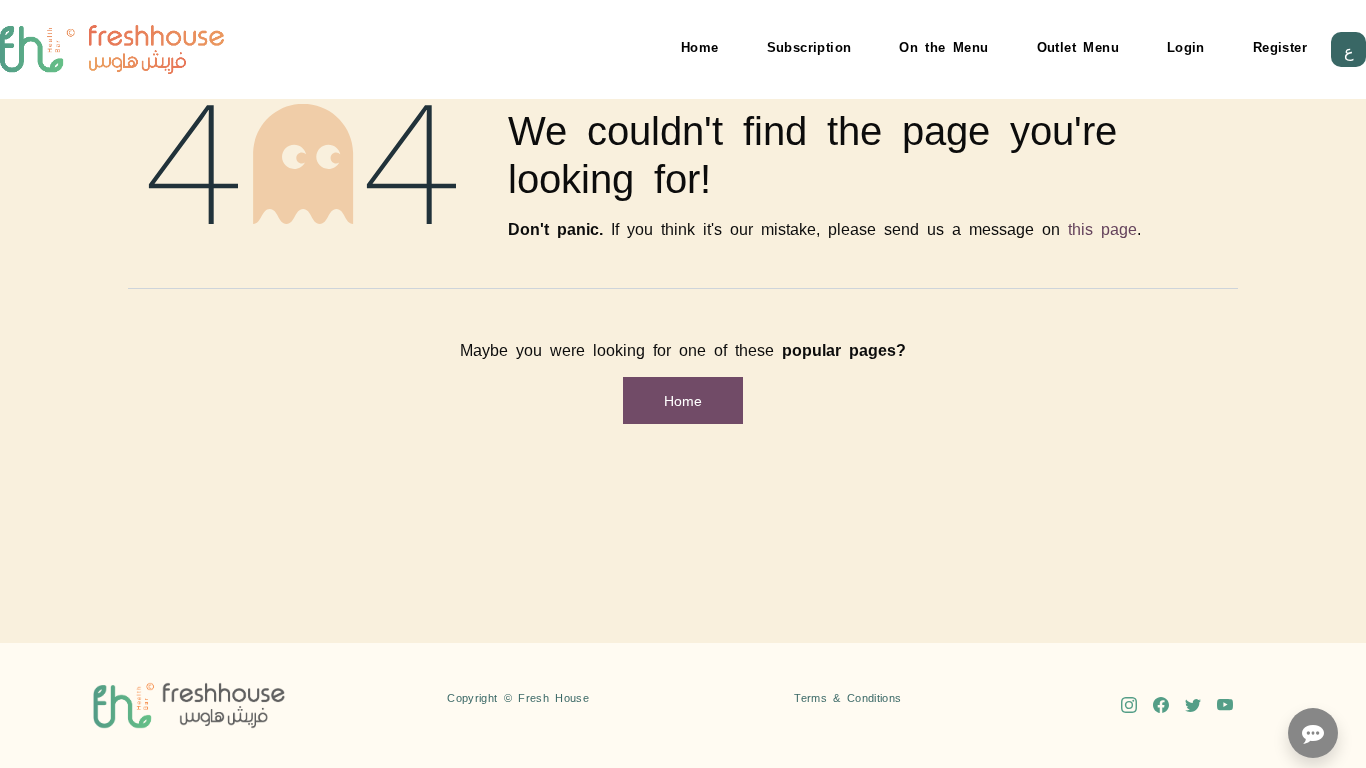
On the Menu (943, 46)
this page (1102, 228)
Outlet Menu (1078, 46)
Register (1280, 46)
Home (700, 46)
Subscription (809, 46)
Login (1186, 46)
